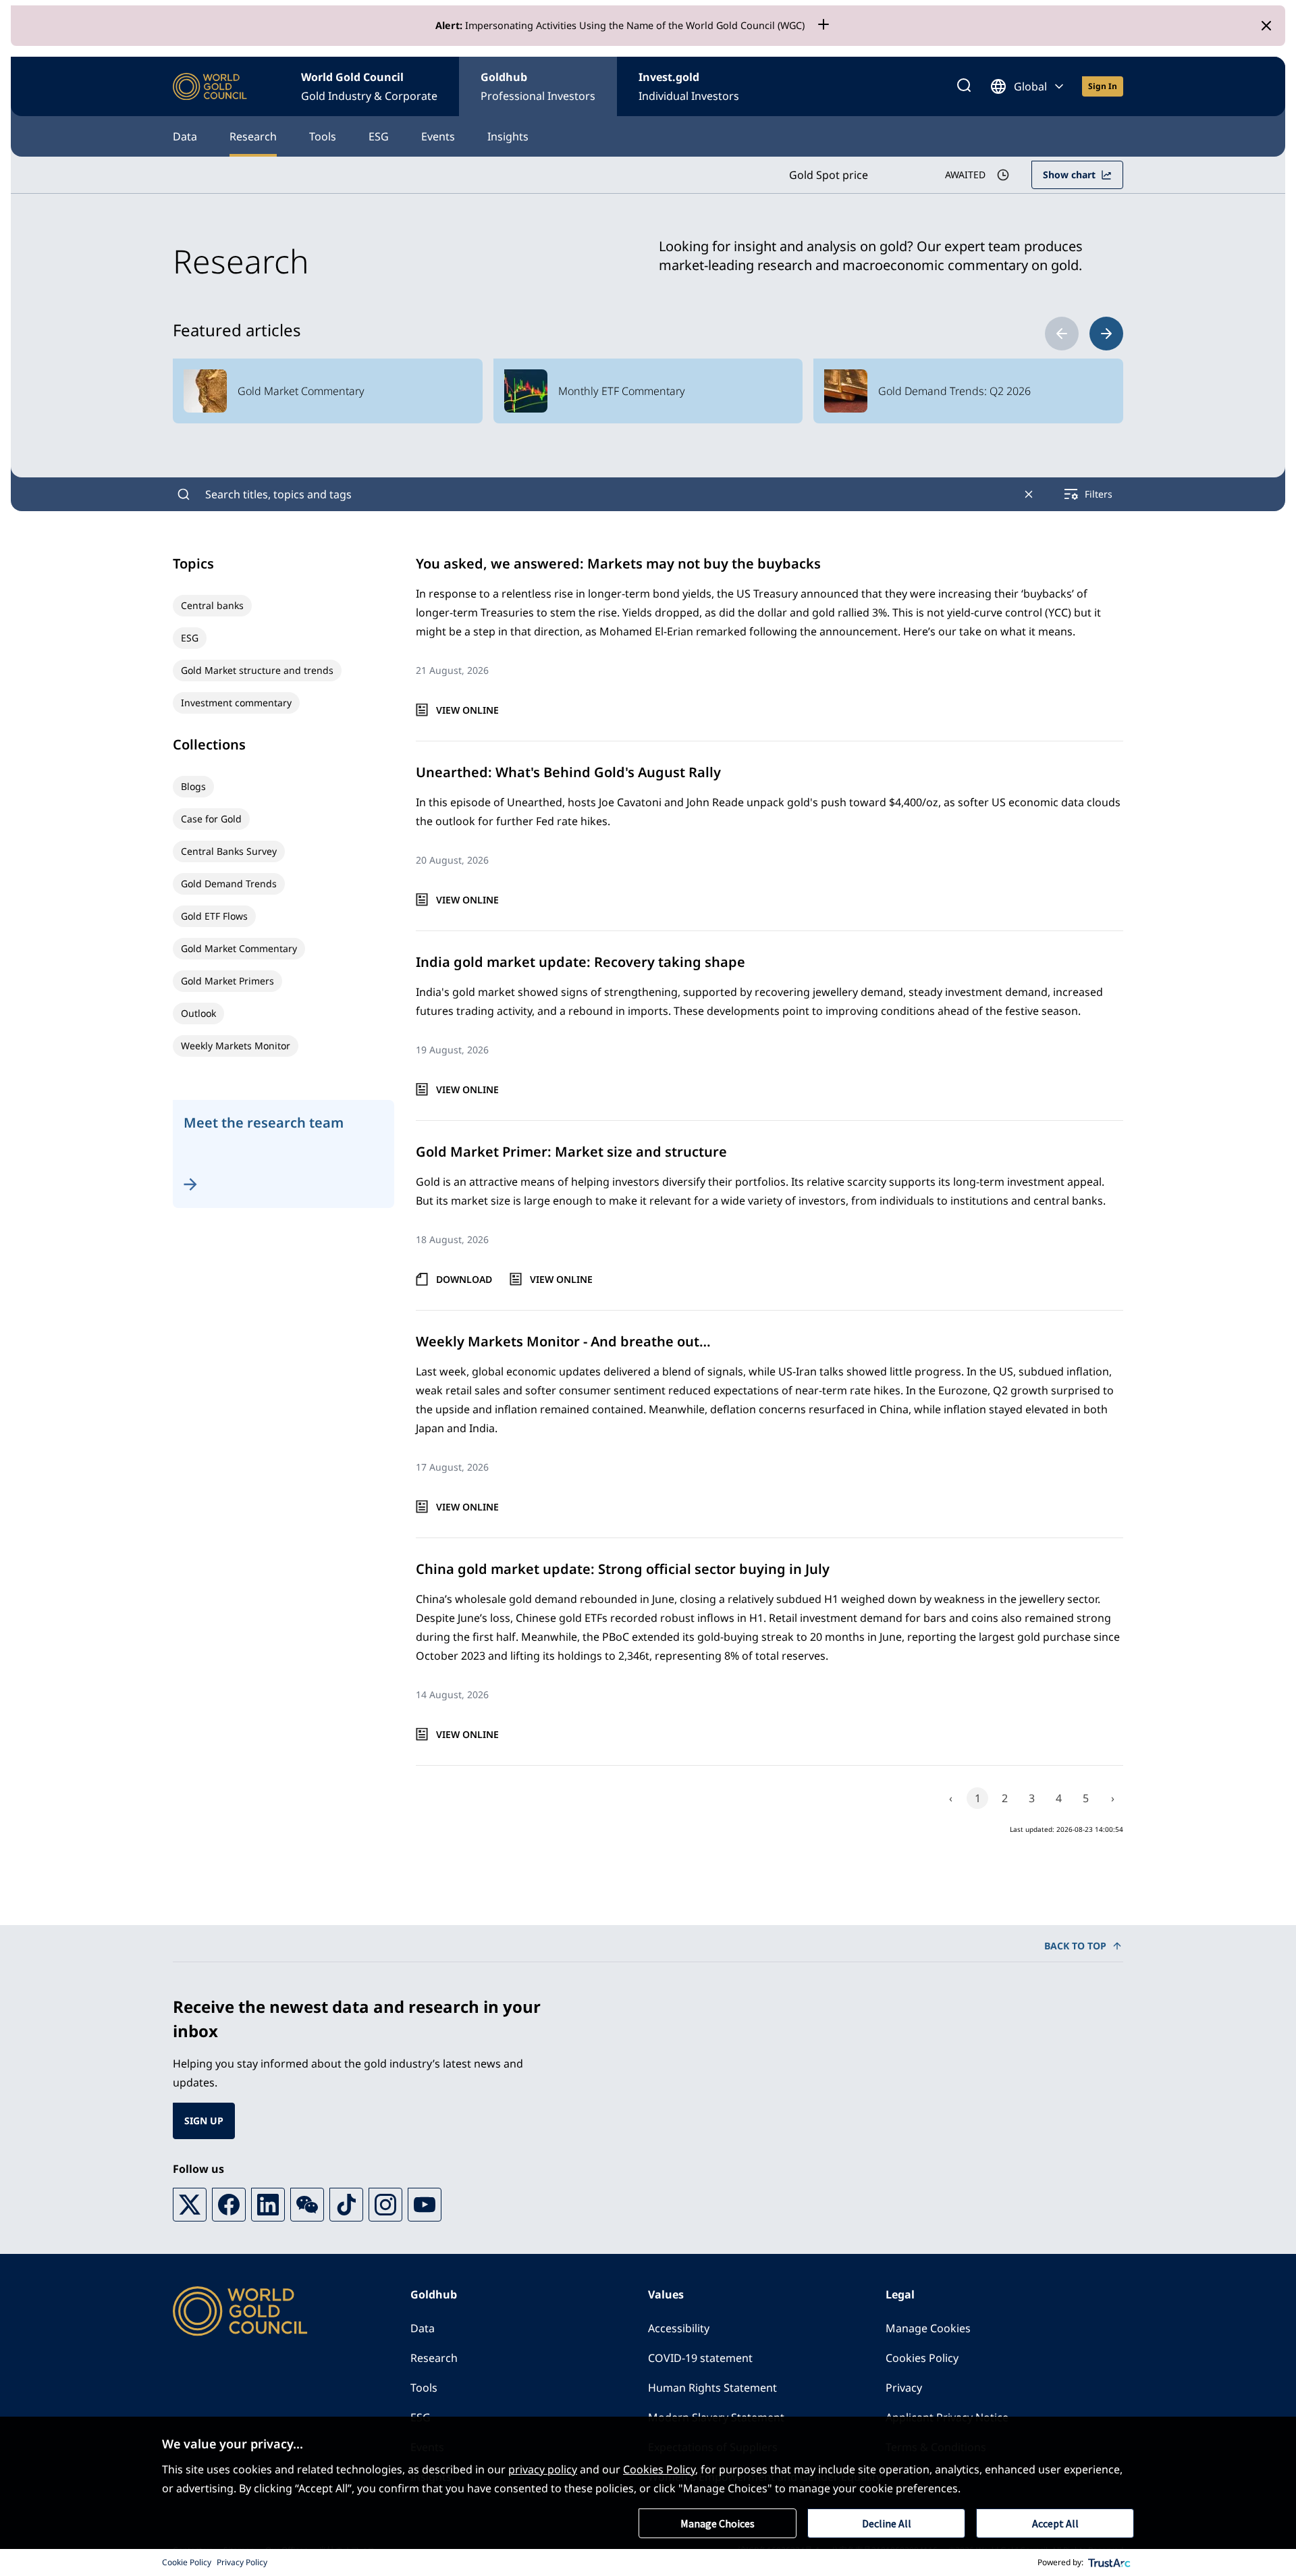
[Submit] (184, 494)
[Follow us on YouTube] (425, 2205)
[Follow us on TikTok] (346, 2205)
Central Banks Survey (229, 851)
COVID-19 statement (700, 2358)
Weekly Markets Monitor (236, 1046)
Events (438, 136)
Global (1030, 86)
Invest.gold (689, 86)
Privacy (904, 2388)
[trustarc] (1110, 2562)
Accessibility (679, 2328)
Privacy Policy (242, 2562)
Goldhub (538, 86)
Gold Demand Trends (229, 884)
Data (185, 136)
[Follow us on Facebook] (229, 2205)
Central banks (212, 605)
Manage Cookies (928, 2328)
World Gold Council (369, 86)
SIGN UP (204, 2121)
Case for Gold (211, 819)
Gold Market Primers (227, 981)
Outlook (198, 1013)
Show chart (1069, 175)
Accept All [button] (1055, 2523)
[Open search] (964, 86)
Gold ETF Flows (214, 916)
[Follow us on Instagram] (385, 2205)
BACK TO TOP (1075, 1946)
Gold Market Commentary (239, 948)
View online (467, 710)
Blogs (193, 786)
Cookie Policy (187, 2562)
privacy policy (543, 2469)
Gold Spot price (829, 175)
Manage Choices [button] (718, 2523)
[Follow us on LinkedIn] (268, 2205)
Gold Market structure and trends (257, 670)
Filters (1099, 494)
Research (253, 136)
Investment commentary (236, 703)
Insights (508, 136)
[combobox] (606, 494)
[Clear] (1029, 494)
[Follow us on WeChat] (307, 2205)
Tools (323, 136)
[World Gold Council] (210, 87)
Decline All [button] (887, 2523)
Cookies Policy (922, 2358)
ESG (379, 136)
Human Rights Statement (712, 2388)
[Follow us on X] (190, 2205)
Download (464, 1279)
